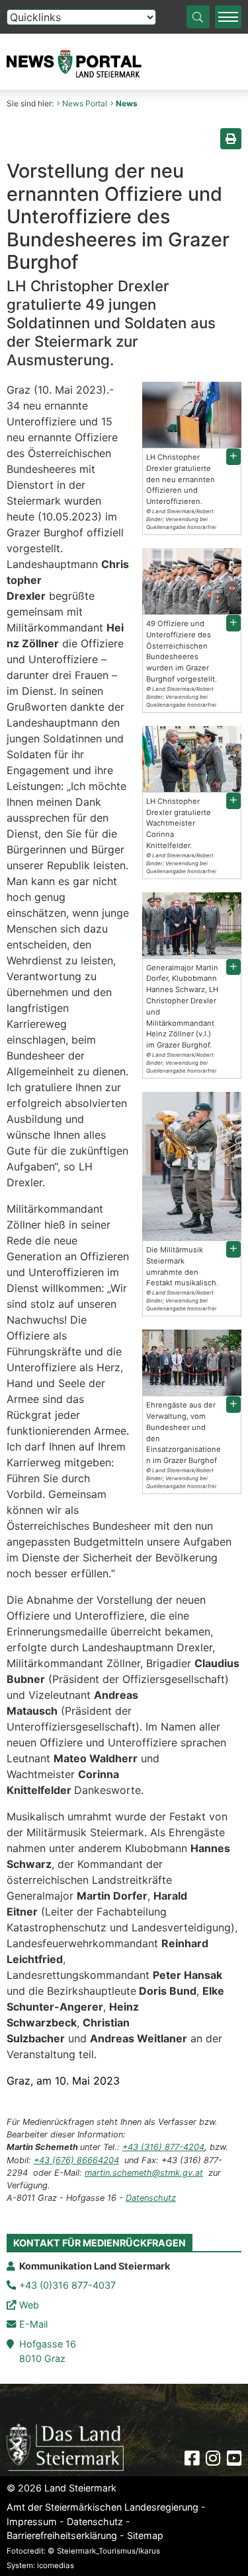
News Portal (85, 103)
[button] (233, 457)
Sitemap (145, 2535)
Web (29, 2305)
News (127, 103)
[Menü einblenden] (228, 17)
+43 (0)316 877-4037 (67, 2285)
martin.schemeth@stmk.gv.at (144, 2173)
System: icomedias (40, 2565)
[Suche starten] (198, 17)
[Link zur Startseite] (65, 2447)
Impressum (32, 2522)
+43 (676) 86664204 (76, 2160)
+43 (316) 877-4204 (163, 2147)
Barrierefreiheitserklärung (62, 2535)
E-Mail (33, 2324)
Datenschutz (151, 2198)
